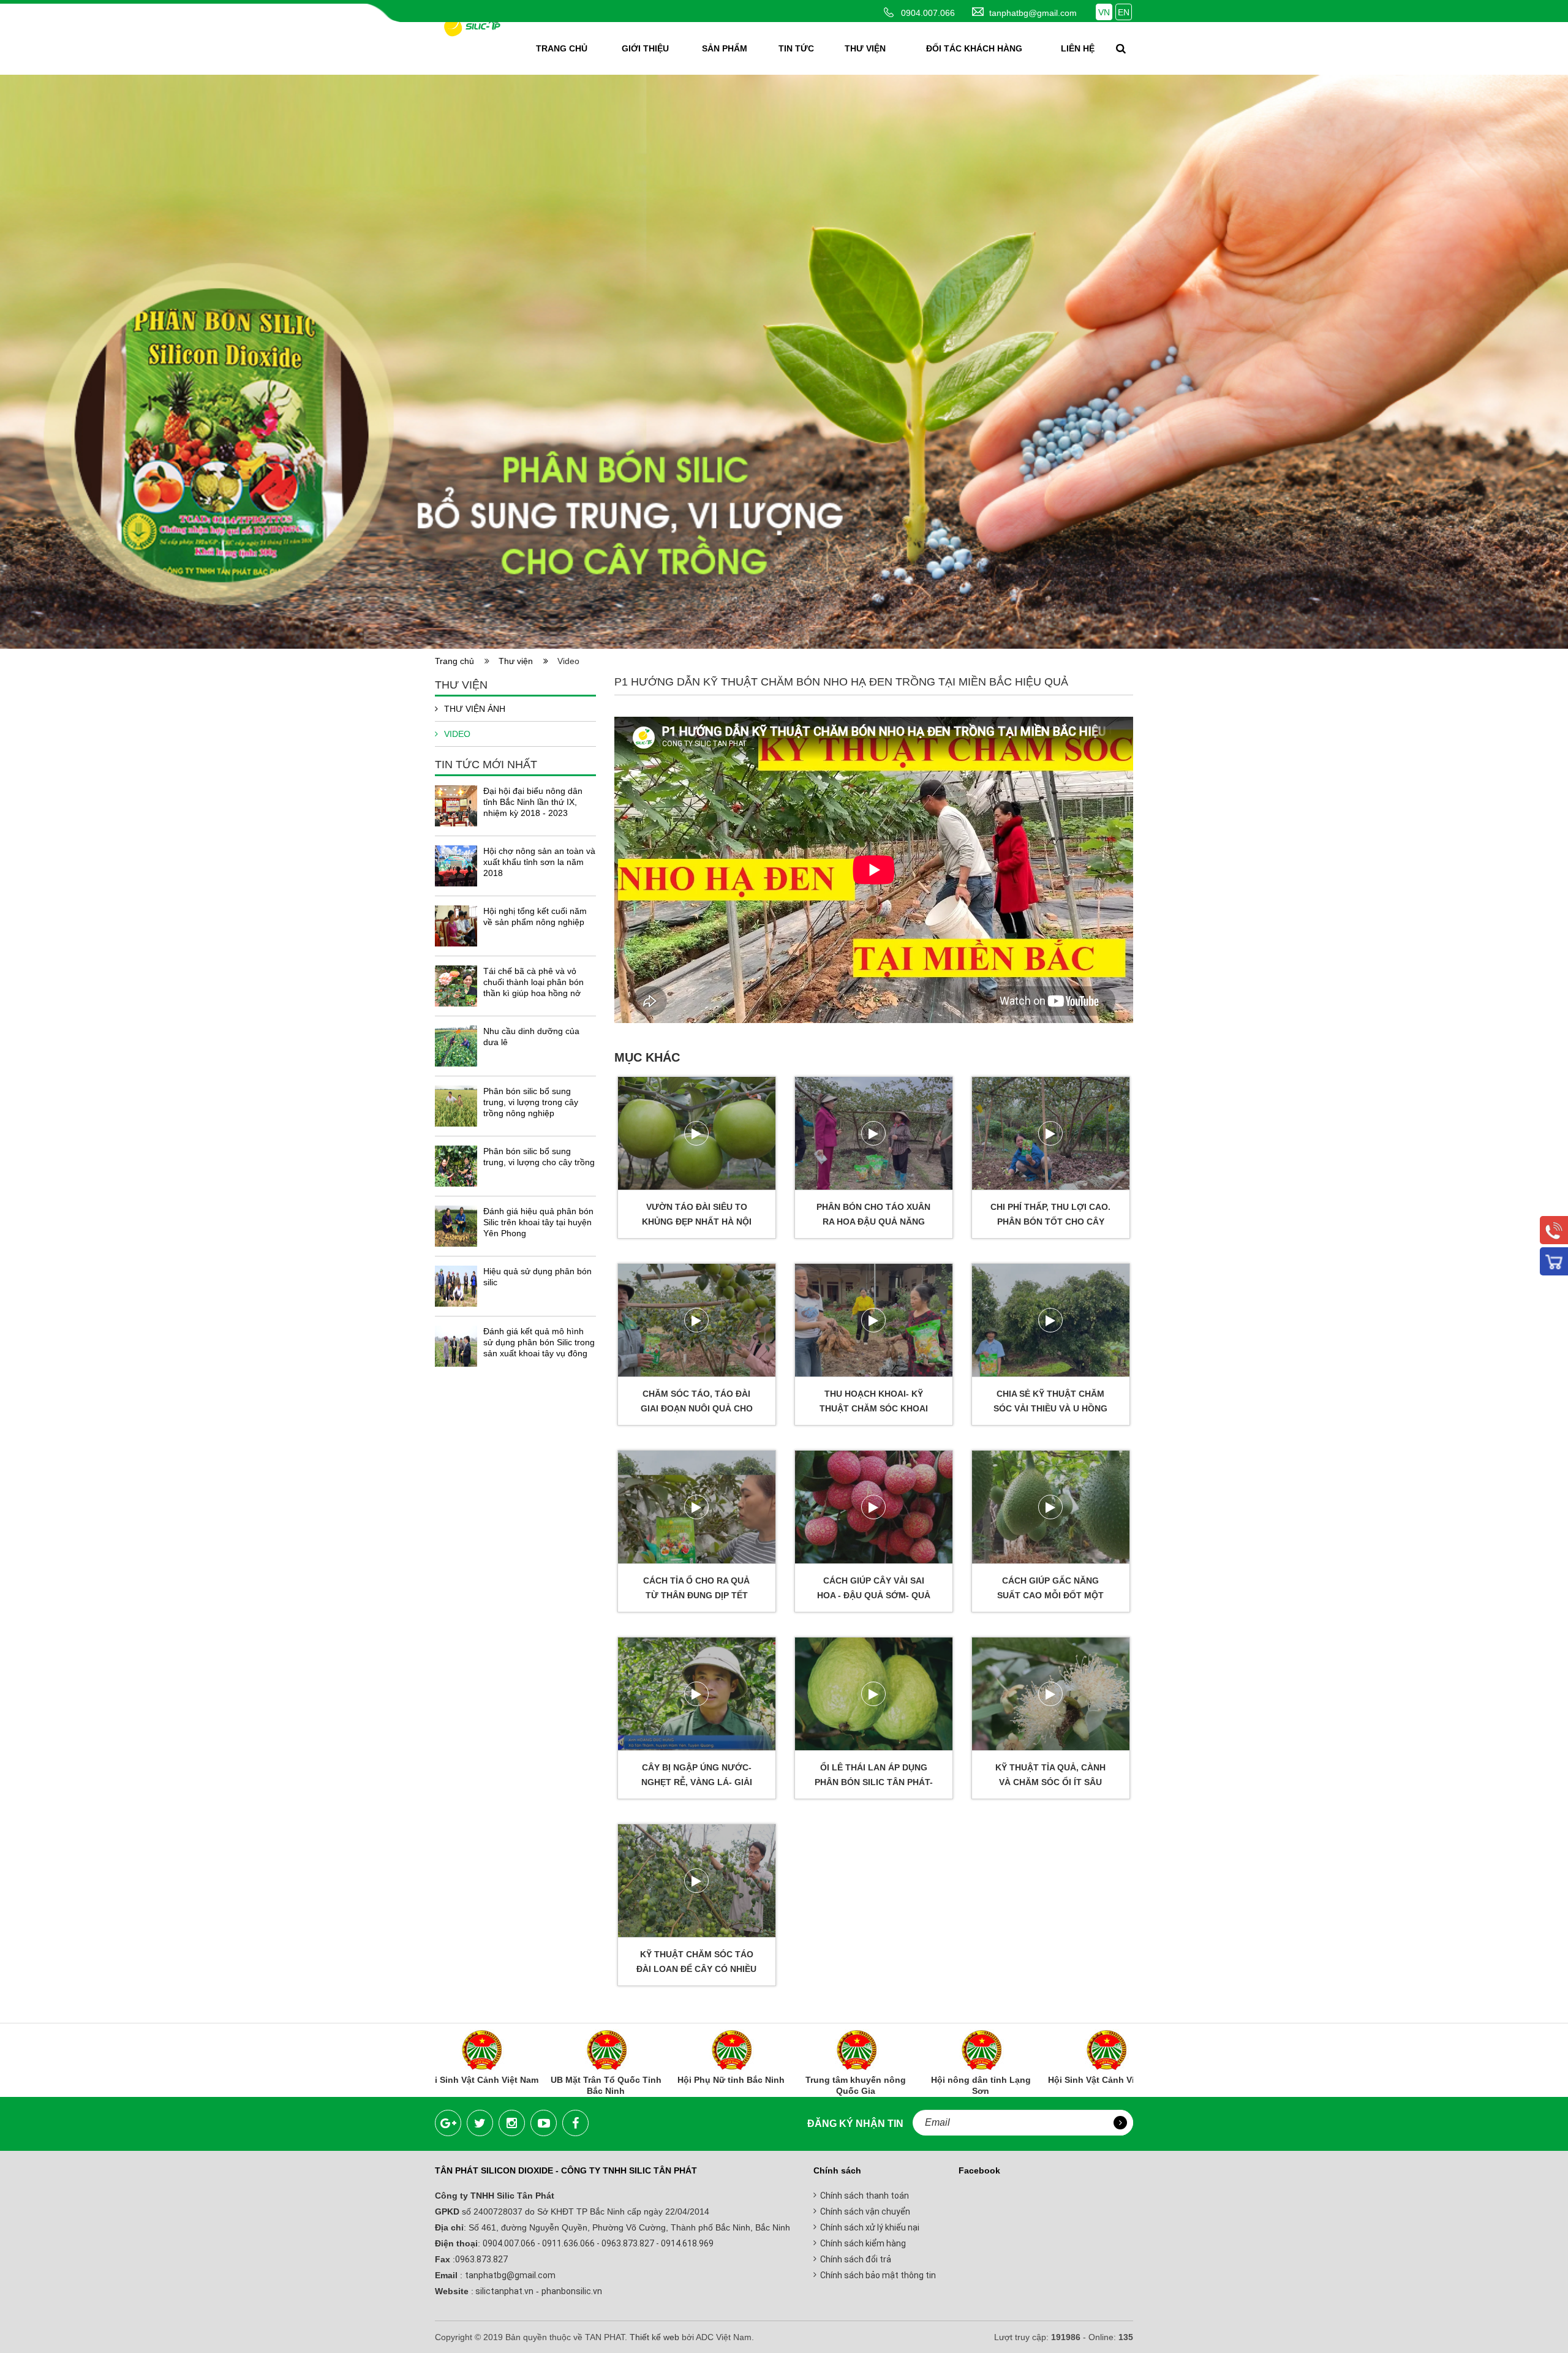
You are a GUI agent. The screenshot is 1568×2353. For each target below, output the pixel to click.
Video (457, 734)
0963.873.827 (481, 2259)
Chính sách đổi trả (856, 2259)
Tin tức (796, 48)
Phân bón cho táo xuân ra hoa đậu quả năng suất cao (873, 1222)
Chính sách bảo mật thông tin (878, 2275)
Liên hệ (1078, 48)
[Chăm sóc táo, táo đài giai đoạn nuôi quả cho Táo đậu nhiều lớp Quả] (697, 1320)
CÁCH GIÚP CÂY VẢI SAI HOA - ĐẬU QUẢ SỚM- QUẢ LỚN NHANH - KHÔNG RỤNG (874, 1595)
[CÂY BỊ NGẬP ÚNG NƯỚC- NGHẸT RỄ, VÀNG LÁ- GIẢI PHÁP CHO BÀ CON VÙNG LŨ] (697, 1694)
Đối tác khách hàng (974, 48)
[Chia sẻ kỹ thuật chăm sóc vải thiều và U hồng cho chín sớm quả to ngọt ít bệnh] (1051, 1320)
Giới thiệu (645, 48)
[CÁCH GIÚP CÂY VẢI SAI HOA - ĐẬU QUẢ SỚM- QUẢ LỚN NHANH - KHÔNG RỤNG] (874, 1507)
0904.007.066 (928, 13)
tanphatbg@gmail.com (1033, 13)
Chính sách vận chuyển (865, 2211)
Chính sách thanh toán (865, 2196)
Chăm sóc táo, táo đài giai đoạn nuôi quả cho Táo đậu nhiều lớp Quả (697, 1408)
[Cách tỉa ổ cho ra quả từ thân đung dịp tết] (697, 1507)
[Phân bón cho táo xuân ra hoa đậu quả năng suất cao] (874, 1133)
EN (1124, 12)
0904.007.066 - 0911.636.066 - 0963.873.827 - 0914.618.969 (598, 2243)
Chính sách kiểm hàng (863, 2243)
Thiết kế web (654, 2337)
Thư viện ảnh (475, 709)
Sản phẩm (725, 48)
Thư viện (865, 48)
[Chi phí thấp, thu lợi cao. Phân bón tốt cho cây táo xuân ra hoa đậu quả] (1051, 1133)
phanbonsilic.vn (572, 2291)
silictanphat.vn (503, 2291)
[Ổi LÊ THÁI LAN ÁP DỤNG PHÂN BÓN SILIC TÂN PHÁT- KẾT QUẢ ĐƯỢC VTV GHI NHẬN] (874, 1694)
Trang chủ (562, 48)
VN (1104, 12)
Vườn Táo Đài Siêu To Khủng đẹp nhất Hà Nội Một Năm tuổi (697, 1222)
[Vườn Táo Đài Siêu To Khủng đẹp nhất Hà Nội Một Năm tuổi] (697, 1133)
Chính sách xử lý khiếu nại (870, 2227)
